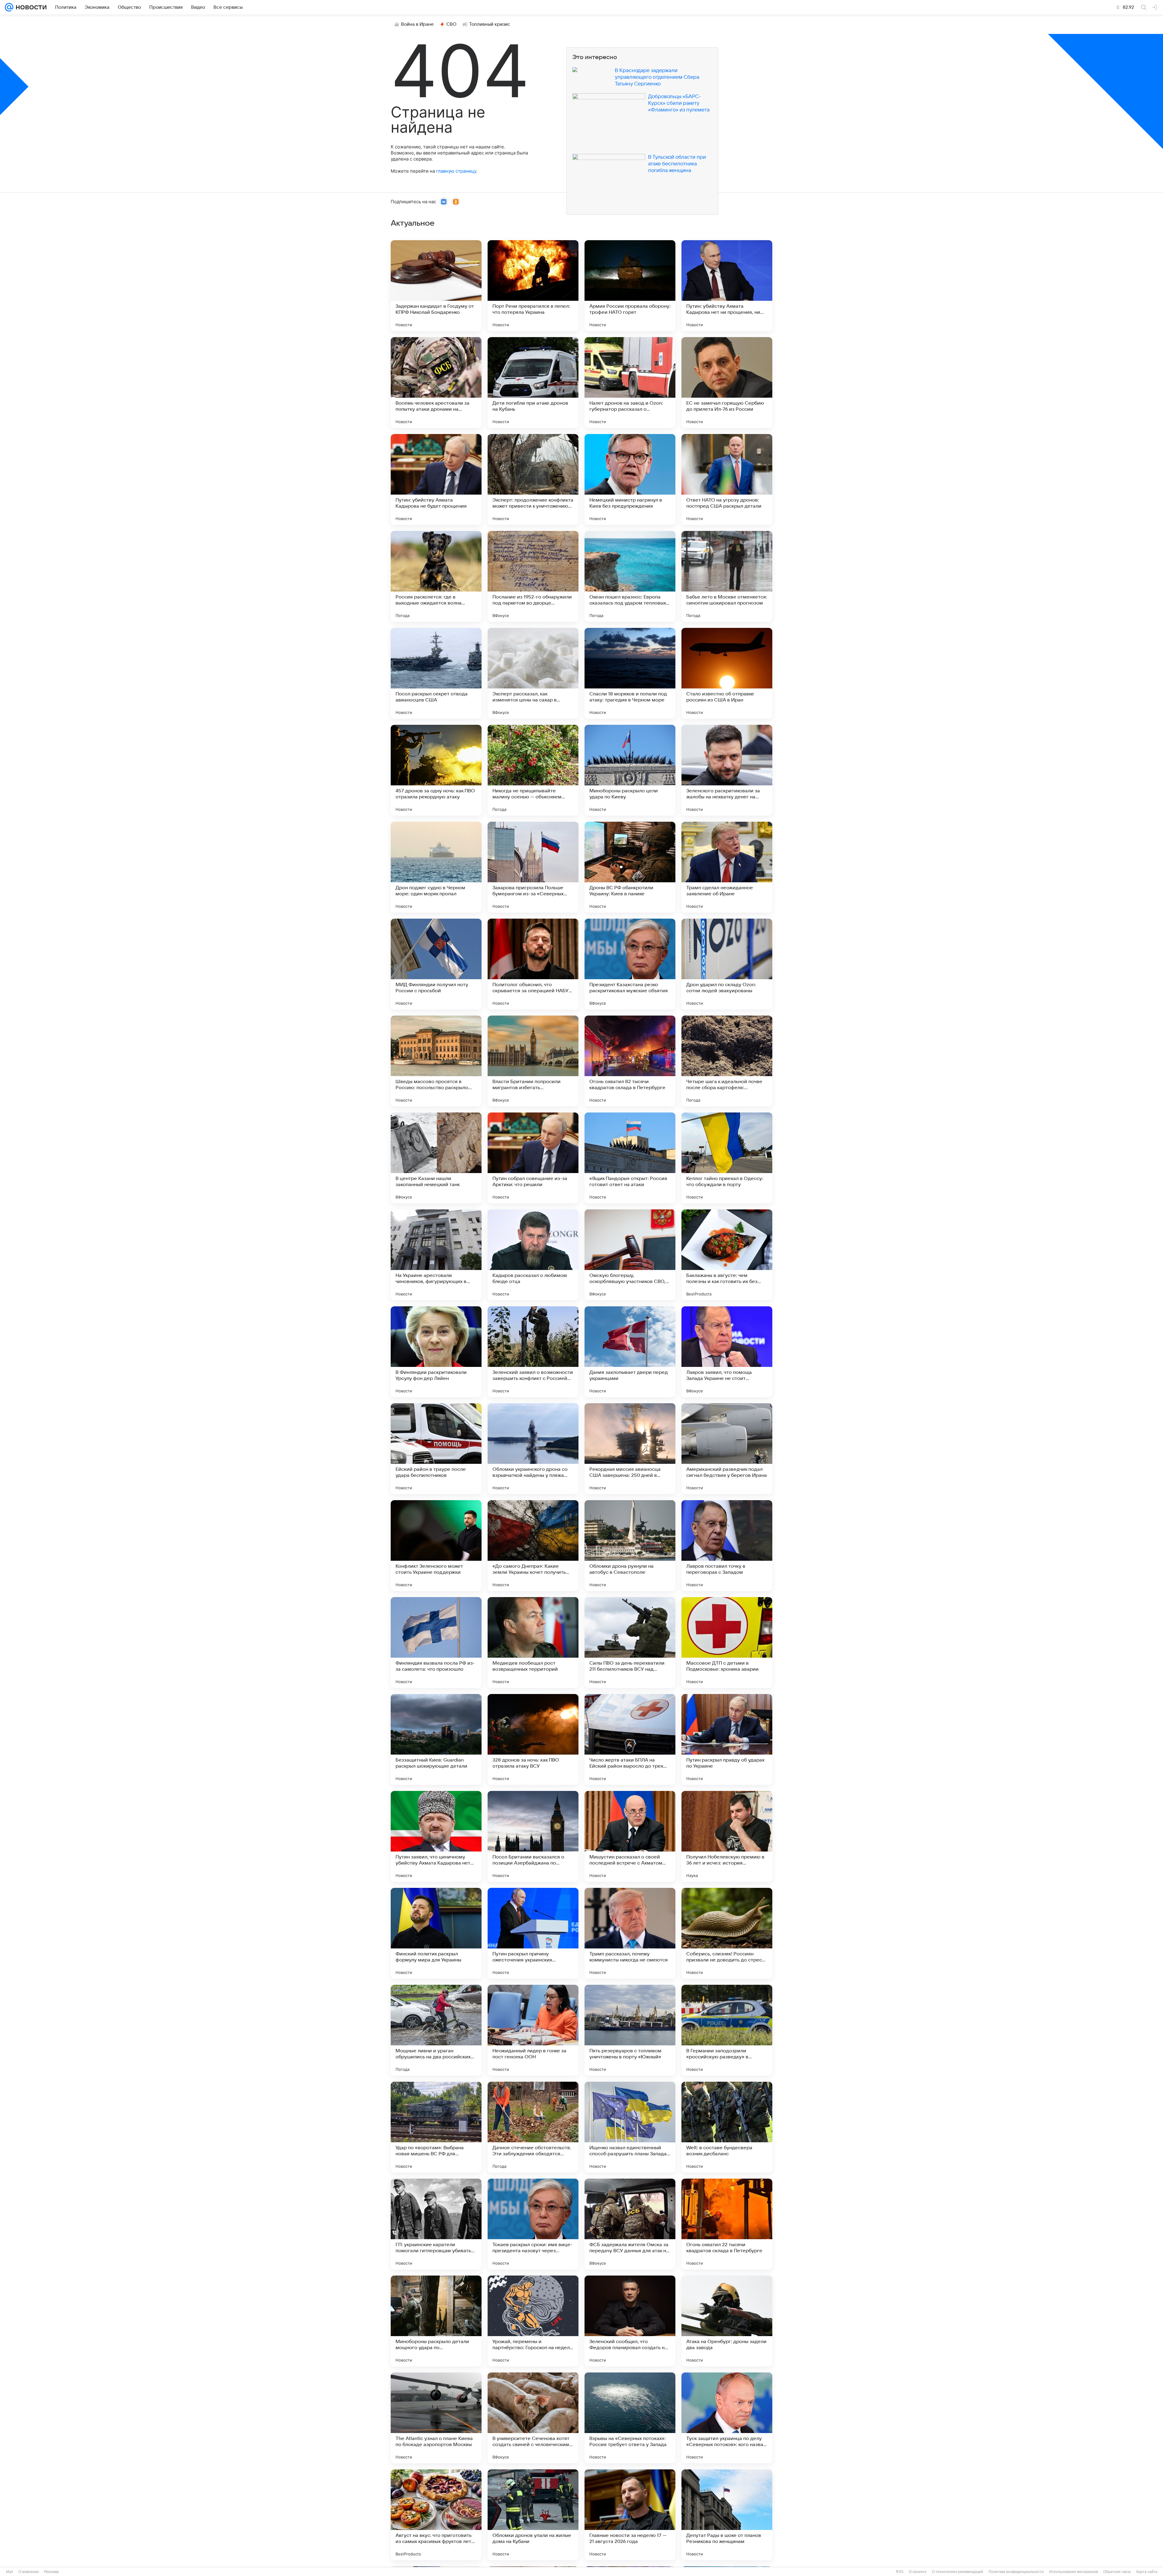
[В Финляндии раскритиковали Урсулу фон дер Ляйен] (436, 1352)
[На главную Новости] (30, 7)
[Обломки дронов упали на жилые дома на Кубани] (533, 2515)
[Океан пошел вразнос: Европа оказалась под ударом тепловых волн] (630, 576)
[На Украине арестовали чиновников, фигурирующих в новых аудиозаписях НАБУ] (436, 1255)
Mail (10, 2572)
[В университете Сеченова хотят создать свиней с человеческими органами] (533, 2418)
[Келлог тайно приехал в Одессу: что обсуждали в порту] (727, 1158)
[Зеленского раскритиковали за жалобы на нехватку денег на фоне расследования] (727, 770)
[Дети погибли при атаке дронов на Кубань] (533, 383)
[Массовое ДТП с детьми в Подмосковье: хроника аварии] (727, 1643)
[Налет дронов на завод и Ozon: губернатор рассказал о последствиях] (630, 383)
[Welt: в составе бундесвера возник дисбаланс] (727, 2127)
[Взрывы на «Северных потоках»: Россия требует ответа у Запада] (630, 2418)
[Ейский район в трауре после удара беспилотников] (436, 1449)
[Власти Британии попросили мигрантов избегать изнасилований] (533, 1061)
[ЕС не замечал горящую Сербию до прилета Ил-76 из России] (727, 383)
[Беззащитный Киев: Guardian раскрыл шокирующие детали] (436, 1739)
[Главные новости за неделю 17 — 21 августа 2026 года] (630, 2515)
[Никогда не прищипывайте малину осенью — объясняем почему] (533, 770)
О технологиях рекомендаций (958, 2572)
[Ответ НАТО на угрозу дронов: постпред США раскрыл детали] (727, 479)
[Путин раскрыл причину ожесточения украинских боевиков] (533, 1933)
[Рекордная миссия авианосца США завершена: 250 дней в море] (630, 1449)
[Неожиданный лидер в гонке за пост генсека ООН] (533, 2030)
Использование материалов (1074, 2572)
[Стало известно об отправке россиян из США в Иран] (727, 673)
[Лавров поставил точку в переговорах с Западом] (727, 1546)
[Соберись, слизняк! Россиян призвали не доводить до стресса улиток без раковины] (727, 1933)
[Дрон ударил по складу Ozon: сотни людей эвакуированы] (727, 964)
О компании (29, 2572)
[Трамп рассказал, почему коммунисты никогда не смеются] (630, 1933)
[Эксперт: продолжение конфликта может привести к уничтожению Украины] (533, 479)
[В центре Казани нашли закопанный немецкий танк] (436, 1158)
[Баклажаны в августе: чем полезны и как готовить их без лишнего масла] (727, 1255)
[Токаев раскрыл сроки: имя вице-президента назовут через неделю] (533, 2224)
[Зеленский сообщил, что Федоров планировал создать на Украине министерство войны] (630, 2321)
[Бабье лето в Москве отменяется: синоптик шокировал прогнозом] (727, 576)
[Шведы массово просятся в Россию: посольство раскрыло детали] (436, 1061)
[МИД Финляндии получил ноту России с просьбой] (436, 964)
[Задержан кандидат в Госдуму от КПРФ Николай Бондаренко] (436, 286)
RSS (900, 2572)
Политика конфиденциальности (1016, 2572)
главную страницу (456, 171)
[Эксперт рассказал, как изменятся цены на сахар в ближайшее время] (533, 673)
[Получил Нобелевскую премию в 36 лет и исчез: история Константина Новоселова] (727, 1836)
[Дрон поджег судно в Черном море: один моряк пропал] (436, 867)
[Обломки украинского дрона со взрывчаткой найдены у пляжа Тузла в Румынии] (533, 1449)
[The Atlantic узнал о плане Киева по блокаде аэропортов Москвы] (436, 2418)
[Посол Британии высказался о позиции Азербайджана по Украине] (533, 1836)
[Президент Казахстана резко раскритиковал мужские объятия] (630, 964)
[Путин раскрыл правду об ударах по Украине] (727, 1739)
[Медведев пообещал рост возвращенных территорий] (533, 1643)
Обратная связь (1117, 2572)
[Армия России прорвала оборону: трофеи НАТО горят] (630, 286)
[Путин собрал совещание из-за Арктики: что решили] (533, 1158)
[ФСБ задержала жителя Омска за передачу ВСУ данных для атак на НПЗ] (630, 2224)
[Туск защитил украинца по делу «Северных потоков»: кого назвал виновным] (727, 2418)
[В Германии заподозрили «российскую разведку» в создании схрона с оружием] (727, 2030)
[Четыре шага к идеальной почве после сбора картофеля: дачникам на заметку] (727, 1061)
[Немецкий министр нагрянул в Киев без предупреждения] (630, 479)
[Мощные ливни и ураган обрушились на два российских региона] (436, 2030)
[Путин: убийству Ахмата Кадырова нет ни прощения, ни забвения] (727, 286)
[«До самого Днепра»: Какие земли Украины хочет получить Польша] (533, 1546)
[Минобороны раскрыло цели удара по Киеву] (630, 770)
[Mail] (9, 7)
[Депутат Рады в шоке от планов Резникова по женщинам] (727, 2515)
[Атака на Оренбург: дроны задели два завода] (727, 2321)
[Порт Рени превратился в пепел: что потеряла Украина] (533, 286)
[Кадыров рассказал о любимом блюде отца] (533, 1255)
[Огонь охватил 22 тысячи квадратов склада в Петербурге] (727, 2224)
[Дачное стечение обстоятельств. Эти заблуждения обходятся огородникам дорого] (533, 2127)
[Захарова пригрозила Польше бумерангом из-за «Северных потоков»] (533, 867)
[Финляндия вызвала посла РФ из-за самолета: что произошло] (436, 1643)
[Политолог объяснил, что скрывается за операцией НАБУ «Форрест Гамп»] (533, 964)
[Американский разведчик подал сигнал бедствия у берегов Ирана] (727, 1449)
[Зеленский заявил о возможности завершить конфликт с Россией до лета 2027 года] (533, 1352)
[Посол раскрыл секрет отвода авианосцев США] (436, 673)
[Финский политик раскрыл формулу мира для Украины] (436, 1933)
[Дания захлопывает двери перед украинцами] (630, 1352)
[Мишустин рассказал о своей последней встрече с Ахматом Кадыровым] (630, 1836)
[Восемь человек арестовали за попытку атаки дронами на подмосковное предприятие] (436, 383)
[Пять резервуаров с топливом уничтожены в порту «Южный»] (630, 2030)
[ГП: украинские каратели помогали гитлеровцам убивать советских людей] (436, 2224)
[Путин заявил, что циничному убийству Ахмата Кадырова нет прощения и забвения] (436, 1836)
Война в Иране (417, 24)
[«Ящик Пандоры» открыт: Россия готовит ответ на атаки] (630, 1158)
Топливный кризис (490, 24)
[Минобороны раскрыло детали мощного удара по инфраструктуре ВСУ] (436, 2321)
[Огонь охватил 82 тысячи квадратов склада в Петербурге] (630, 1061)
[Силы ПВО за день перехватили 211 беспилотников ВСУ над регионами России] (630, 1643)
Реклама (51, 2572)
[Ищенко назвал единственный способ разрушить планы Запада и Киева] (630, 2127)
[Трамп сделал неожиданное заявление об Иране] (727, 867)
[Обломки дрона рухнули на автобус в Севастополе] (630, 1546)
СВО (451, 24)
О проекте (918, 2572)
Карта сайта (1147, 2572)
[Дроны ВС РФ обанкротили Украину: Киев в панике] (630, 867)
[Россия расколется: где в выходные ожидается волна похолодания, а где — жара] (436, 576)
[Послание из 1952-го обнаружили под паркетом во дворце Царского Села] (533, 576)
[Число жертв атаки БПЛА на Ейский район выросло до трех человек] (630, 1739)
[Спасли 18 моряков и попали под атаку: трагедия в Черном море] (630, 673)
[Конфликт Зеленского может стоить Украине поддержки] (436, 1546)
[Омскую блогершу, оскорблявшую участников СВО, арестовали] (630, 1255)
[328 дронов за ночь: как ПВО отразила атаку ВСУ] (533, 1739)
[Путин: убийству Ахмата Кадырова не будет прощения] (436, 479)
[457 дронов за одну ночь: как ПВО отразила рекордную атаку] (436, 770)
